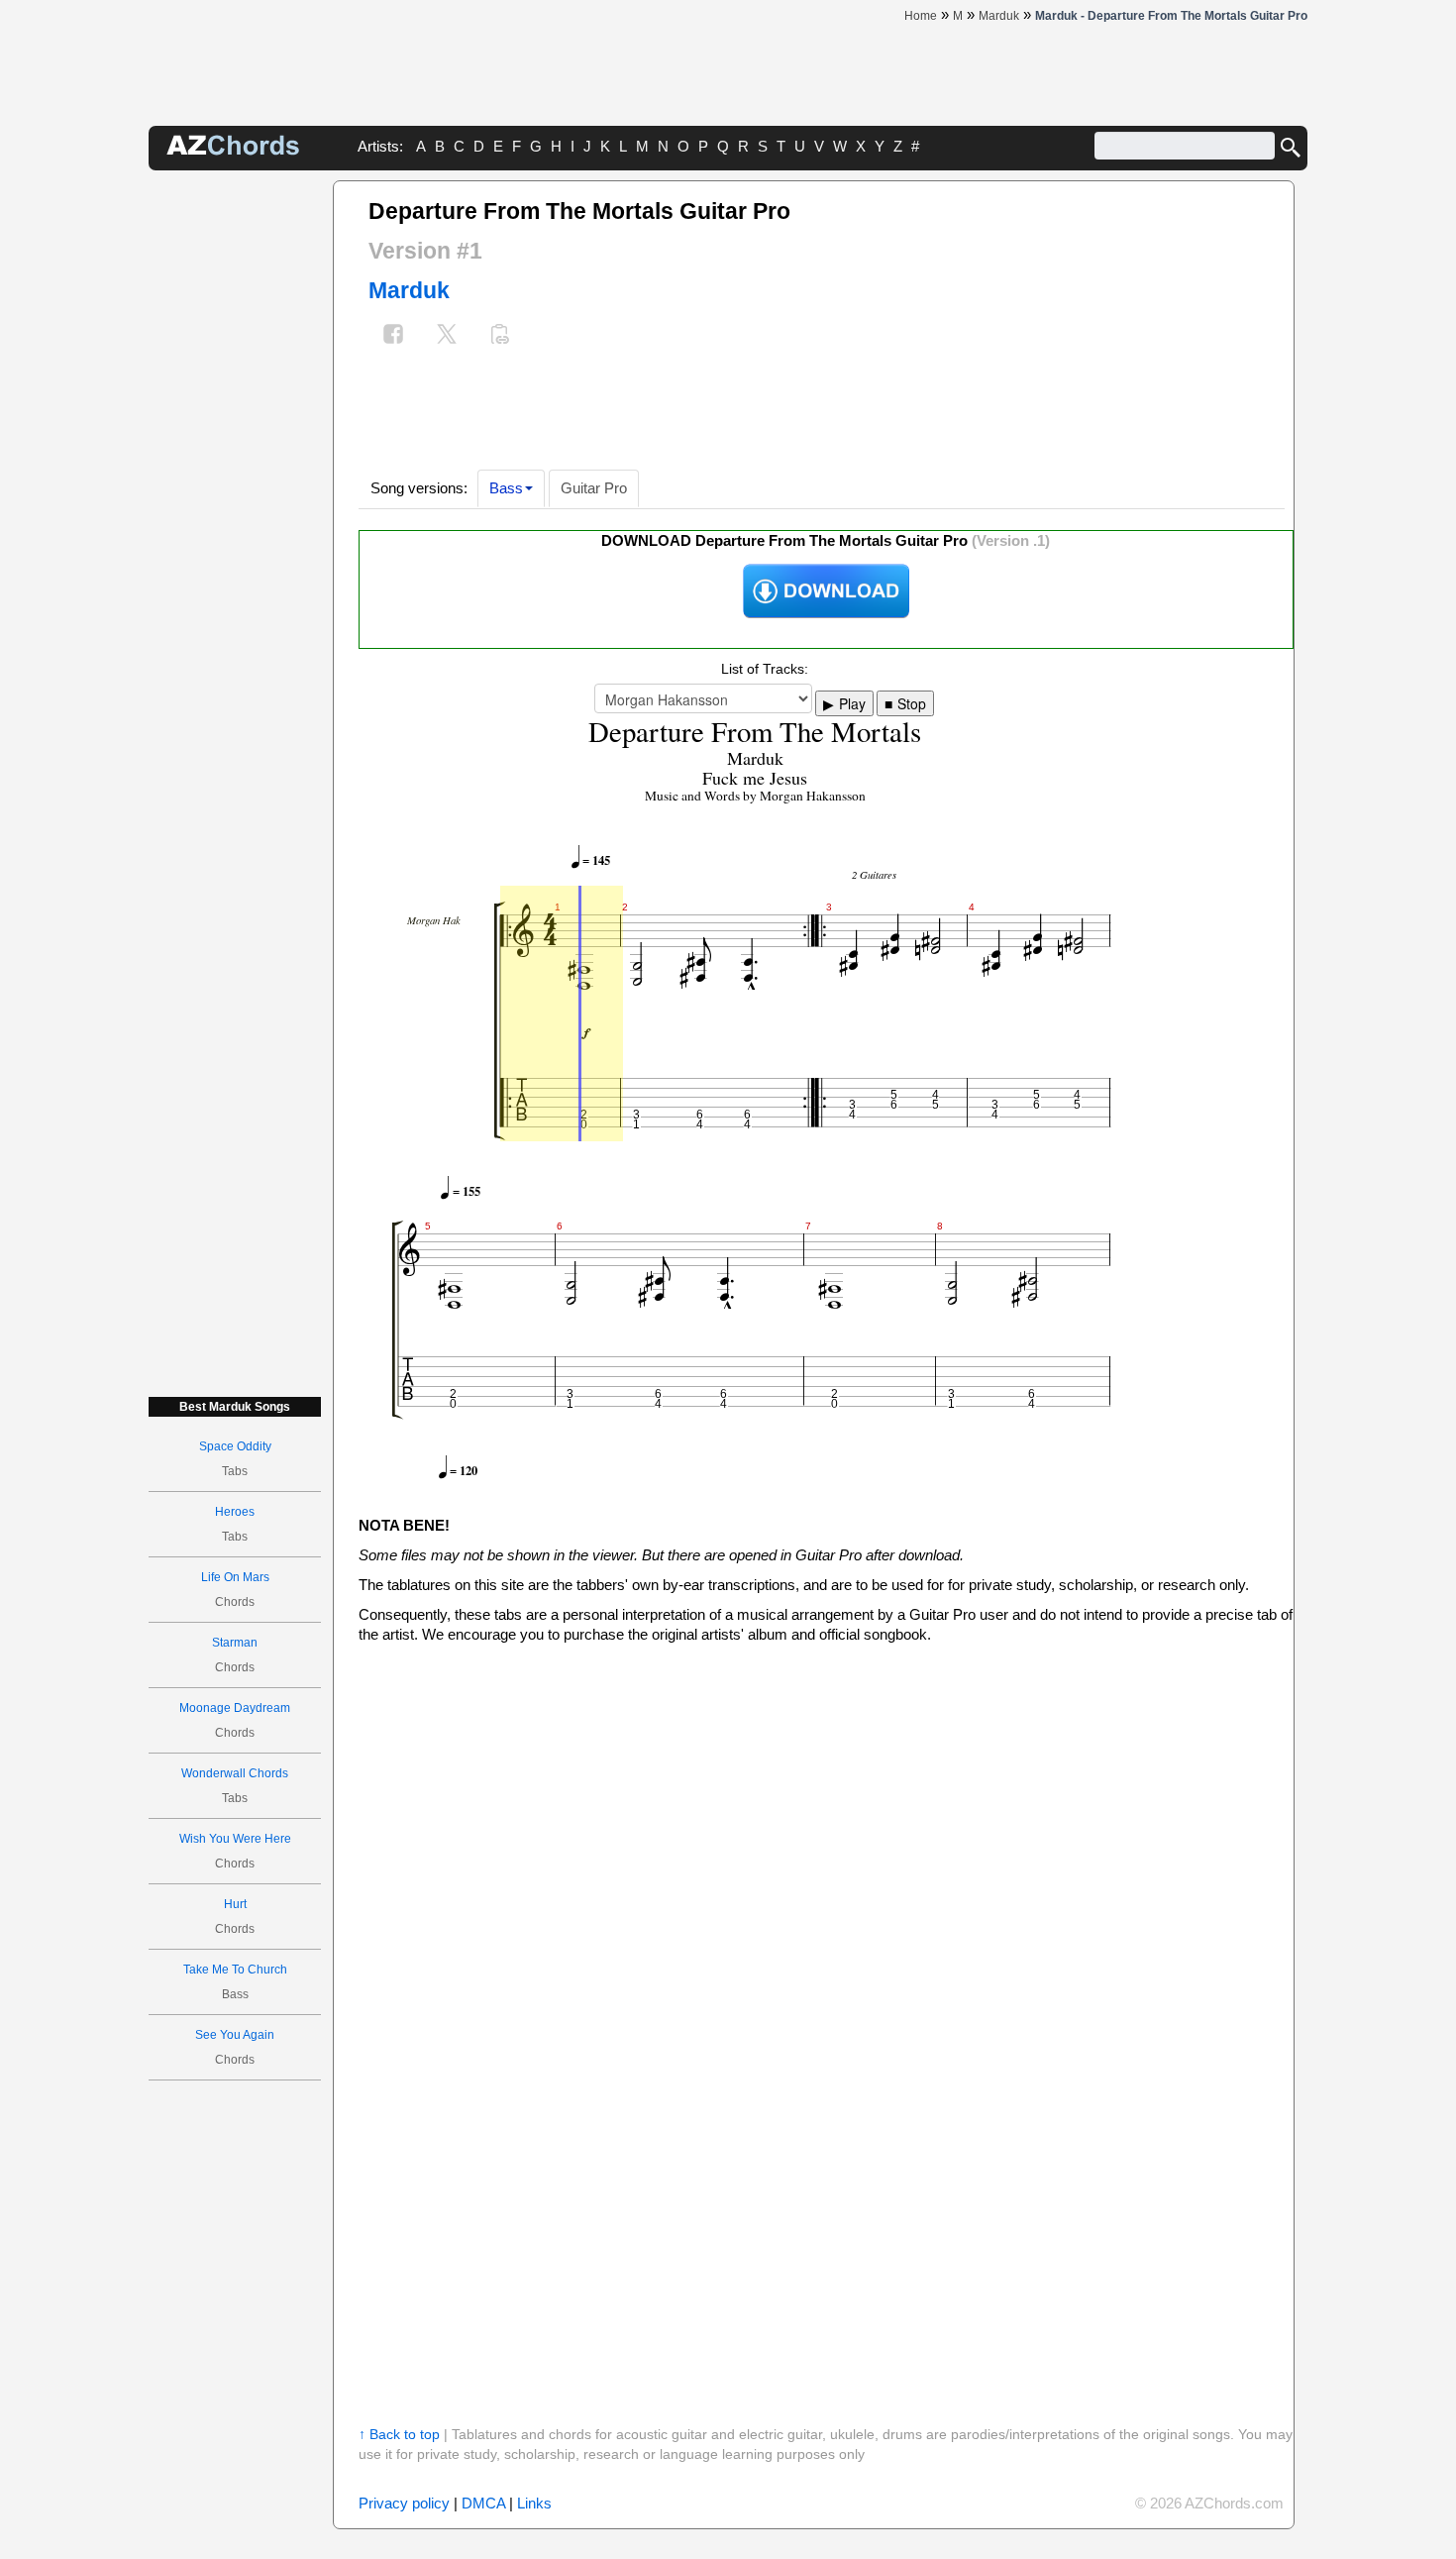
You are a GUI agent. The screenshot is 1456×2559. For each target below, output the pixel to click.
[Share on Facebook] (393, 336)
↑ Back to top (399, 2434)
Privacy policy (404, 2503)
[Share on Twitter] (447, 336)
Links (534, 2503)
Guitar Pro (594, 488)
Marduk (409, 290)
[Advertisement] (235, 478)
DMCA (483, 2503)
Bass (506, 488)
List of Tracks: (765, 669)
